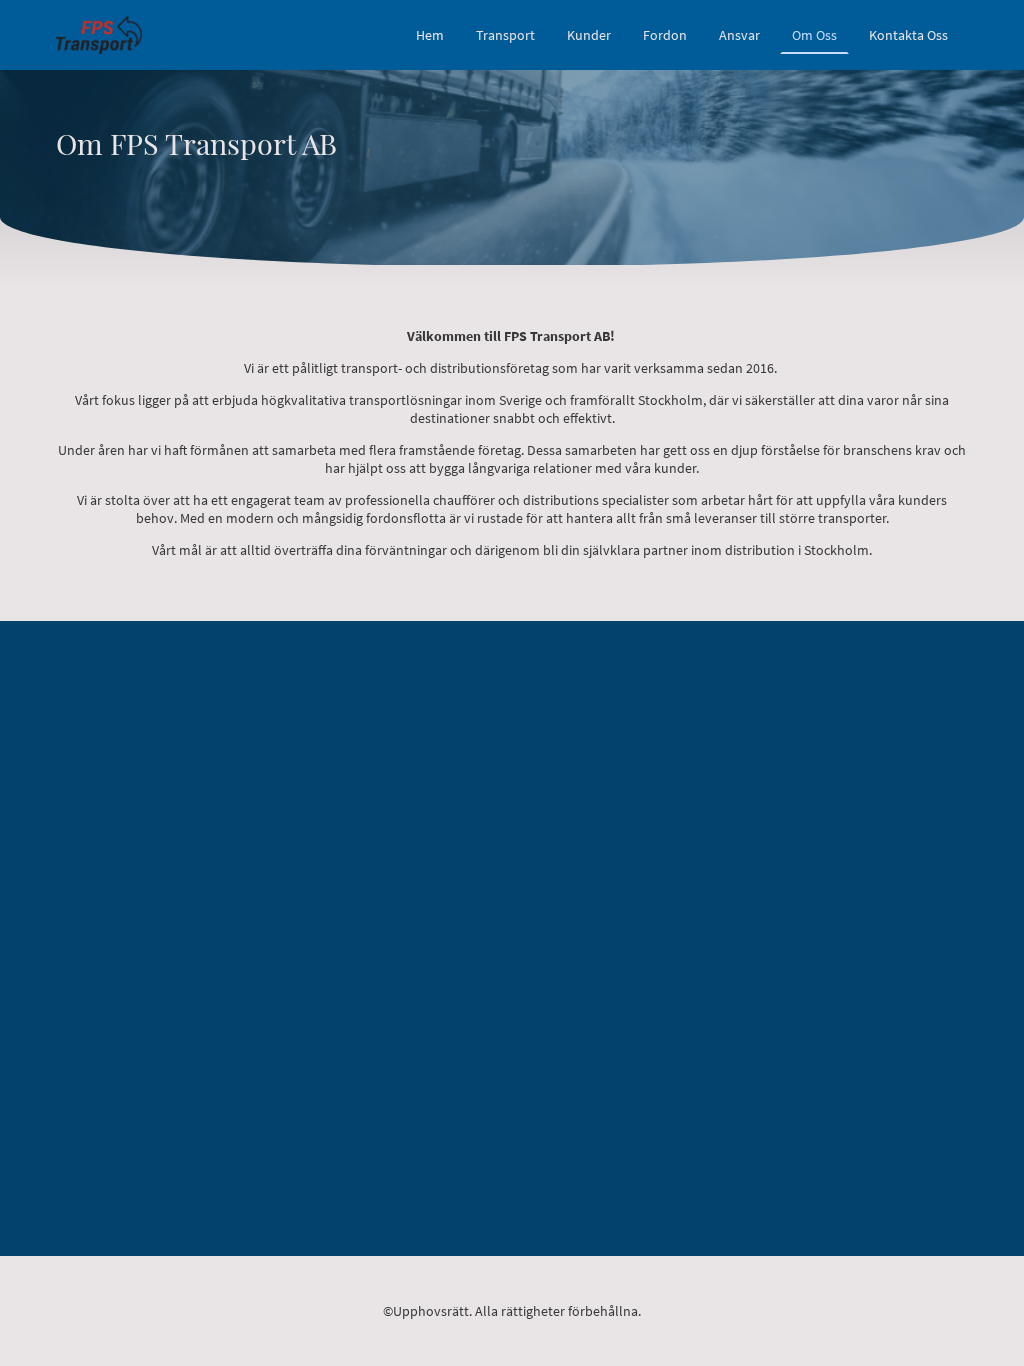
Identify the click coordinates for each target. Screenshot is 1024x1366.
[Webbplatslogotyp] (99, 34)
